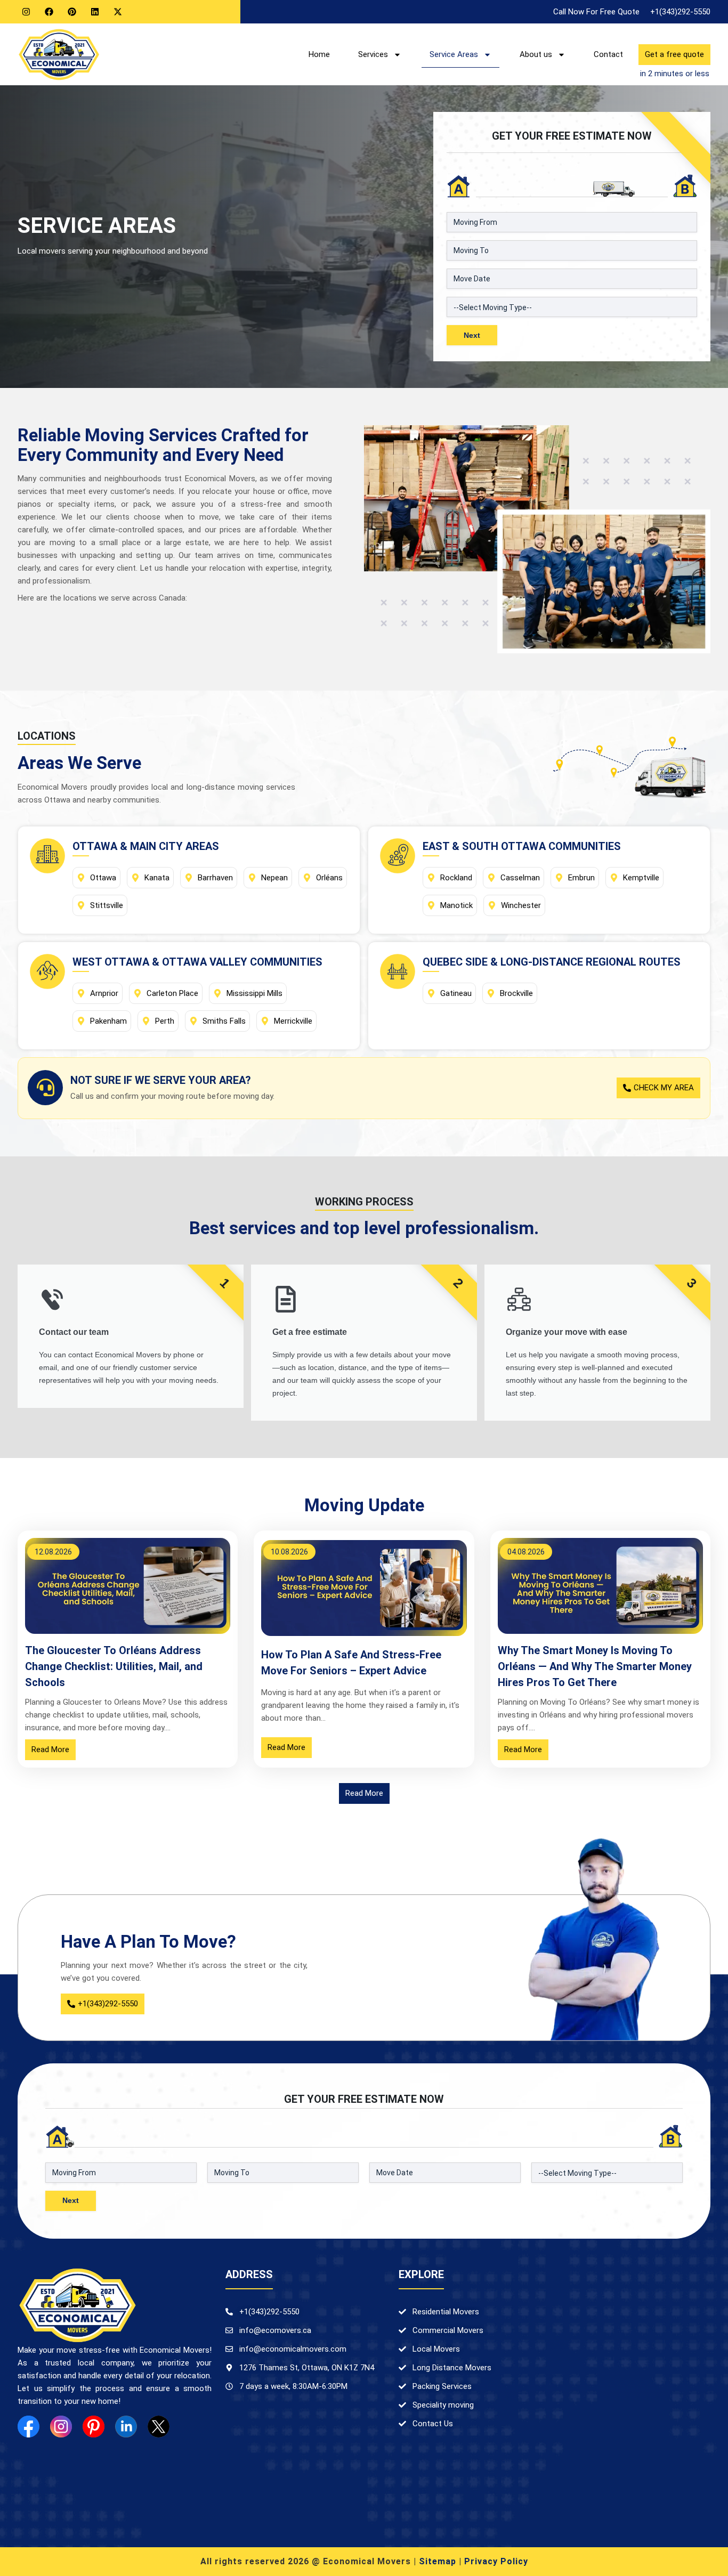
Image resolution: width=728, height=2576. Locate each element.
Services (373, 54)
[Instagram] (26, 12)
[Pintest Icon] (94, 2427)
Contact (608, 54)
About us (536, 54)
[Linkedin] (95, 12)
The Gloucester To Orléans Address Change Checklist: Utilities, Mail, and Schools (114, 1666)
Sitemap (438, 2561)
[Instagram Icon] (61, 2427)
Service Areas (454, 54)
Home (319, 54)
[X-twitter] (118, 12)
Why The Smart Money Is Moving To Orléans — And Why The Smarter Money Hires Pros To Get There (595, 1666)
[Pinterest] (72, 12)
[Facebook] (49, 12)
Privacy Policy (496, 2561)
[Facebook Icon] (29, 2427)
